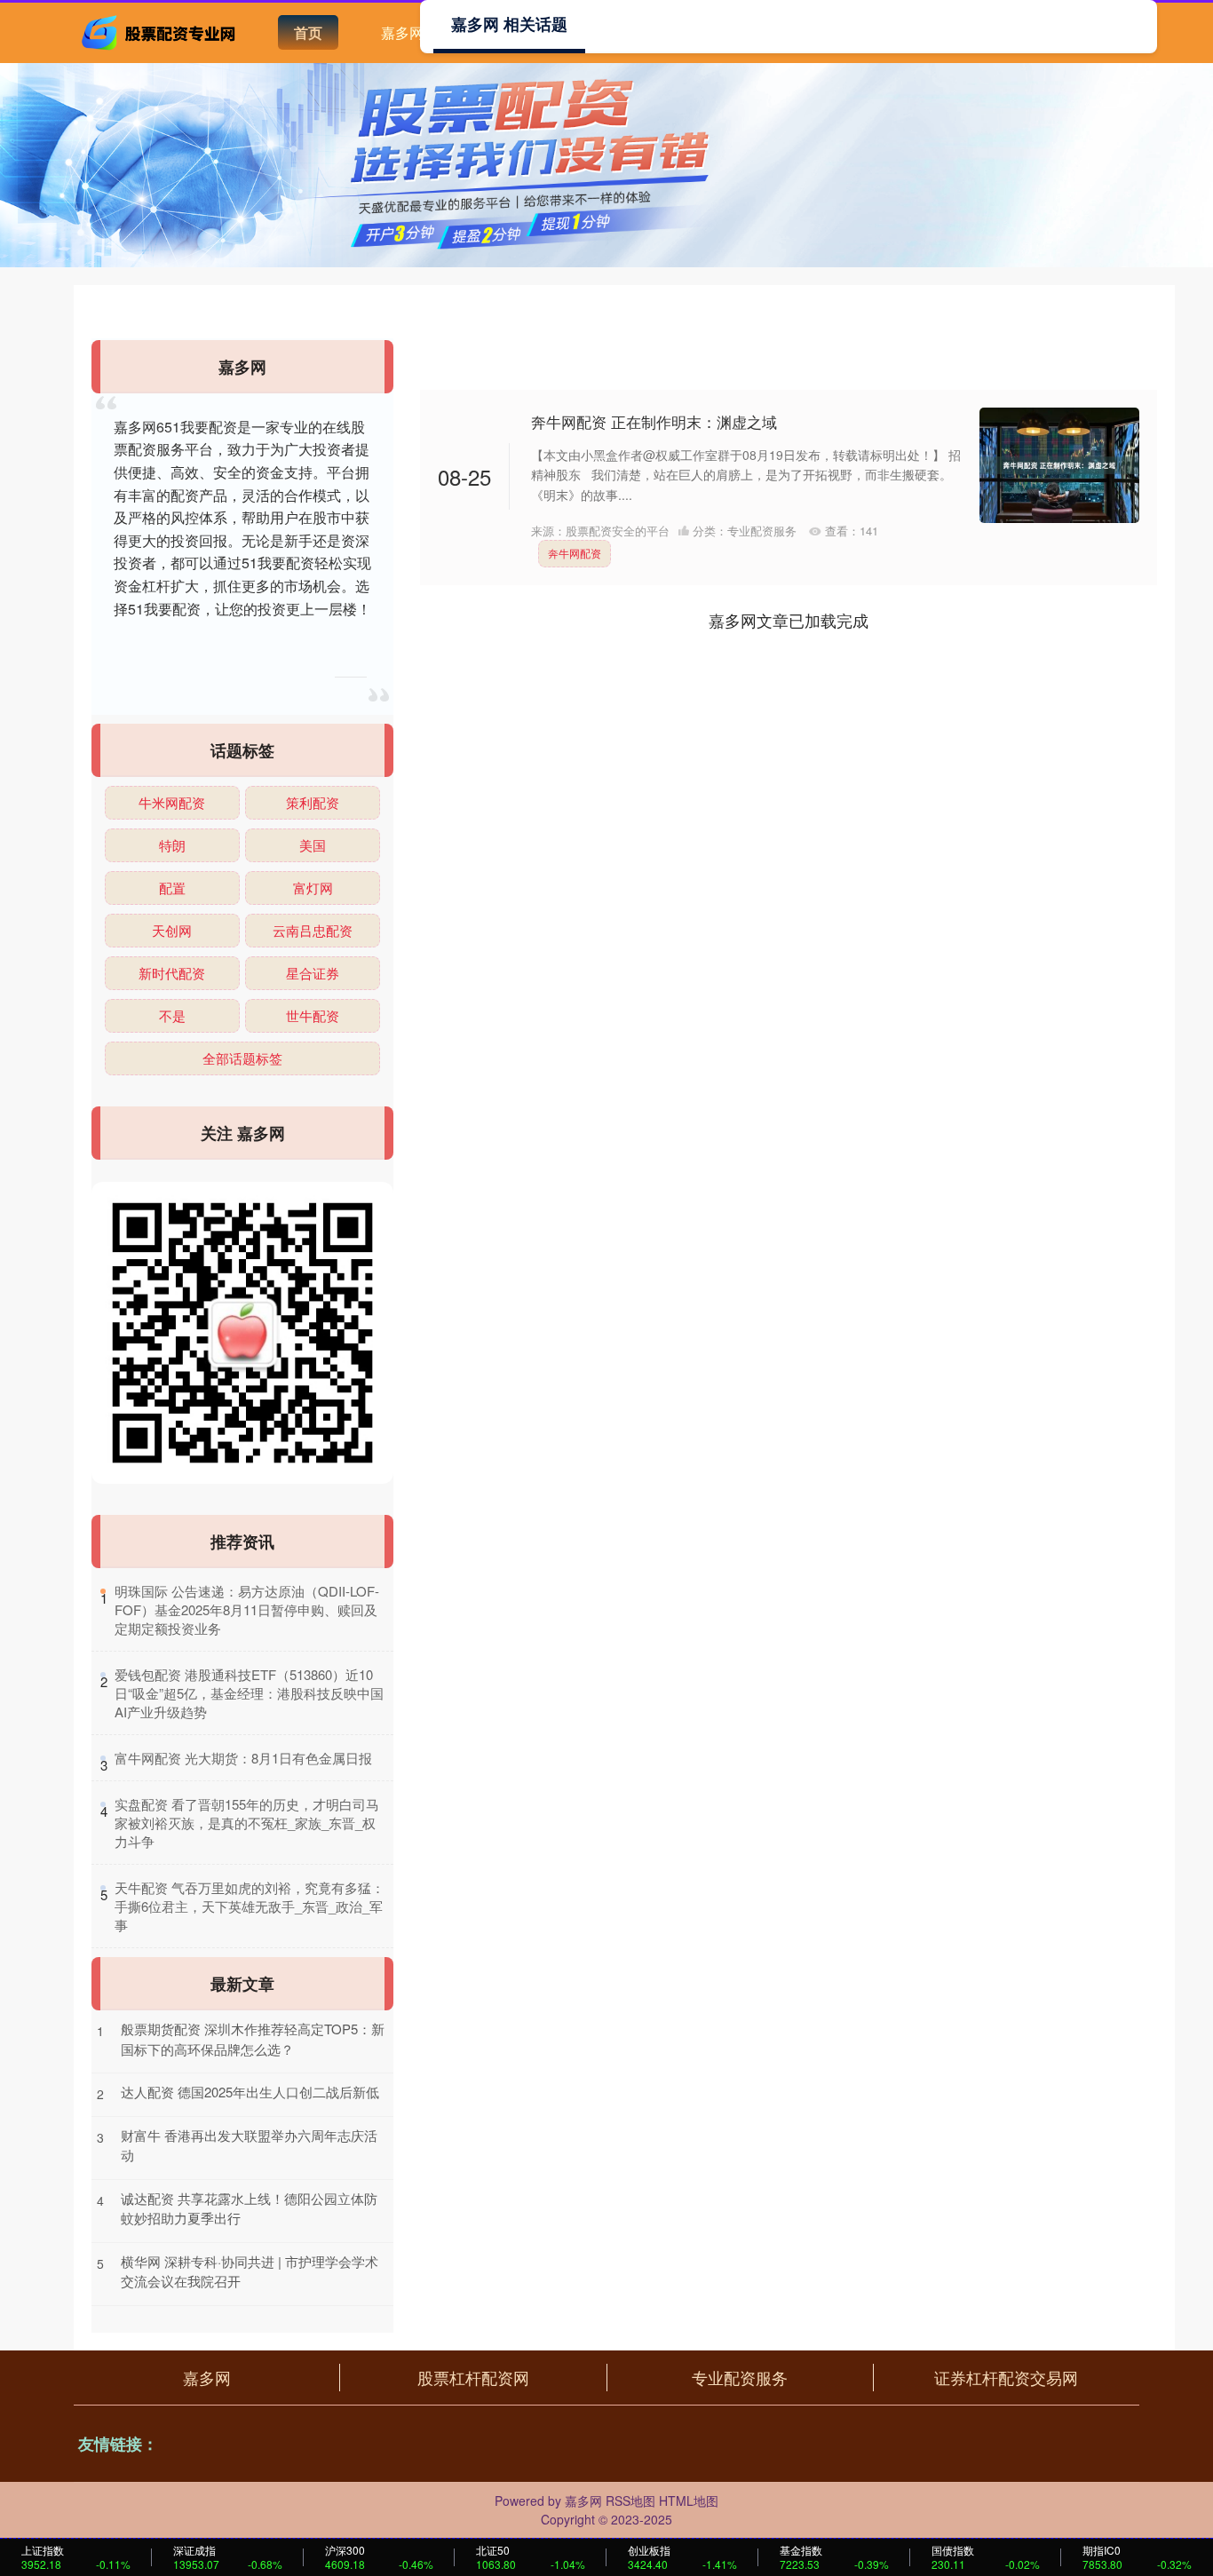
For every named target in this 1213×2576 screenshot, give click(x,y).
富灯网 (313, 888)
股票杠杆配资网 (473, 2377)
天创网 (172, 930)
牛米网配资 (172, 802)
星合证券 (313, 973)
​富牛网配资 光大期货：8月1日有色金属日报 (243, 1758)
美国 (313, 845)
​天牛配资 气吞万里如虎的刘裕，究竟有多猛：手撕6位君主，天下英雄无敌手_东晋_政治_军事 (250, 1906)
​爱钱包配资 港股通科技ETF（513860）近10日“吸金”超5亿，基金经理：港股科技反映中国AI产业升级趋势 (249, 1693)
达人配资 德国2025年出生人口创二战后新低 (250, 2092)
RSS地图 (630, 2501)
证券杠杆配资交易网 (1006, 2377)
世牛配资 (313, 1015)
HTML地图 (689, 2501)
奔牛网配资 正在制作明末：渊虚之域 (654, 421)
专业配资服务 (740, 2377)
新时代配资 (172, 973)
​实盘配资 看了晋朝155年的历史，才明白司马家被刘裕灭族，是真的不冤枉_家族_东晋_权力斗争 (247, 1823)
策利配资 (313, 802)
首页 (308, 32)
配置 (172, 888)
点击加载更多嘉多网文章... (789, 620)
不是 (172, 1015)
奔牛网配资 (575, 553)
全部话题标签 (242, 1058)
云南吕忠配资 (313, 930)
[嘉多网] (161, 31)
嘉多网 (402, 32)
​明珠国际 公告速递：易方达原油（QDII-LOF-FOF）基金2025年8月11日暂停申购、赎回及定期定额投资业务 (247, 1609)
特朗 (172, 845)
